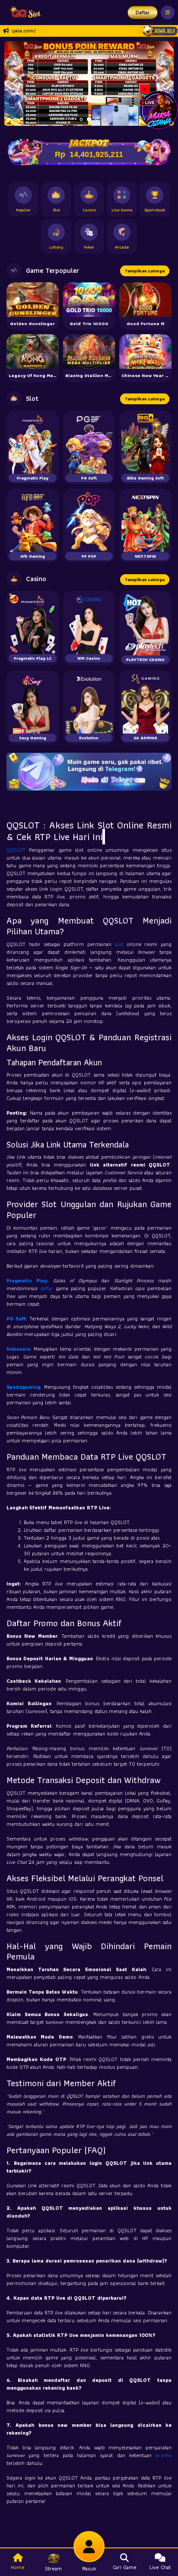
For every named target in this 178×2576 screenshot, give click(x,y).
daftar (48, 1288)
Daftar (143, 12)
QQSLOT (18, 850)
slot (121, 944)
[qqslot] (23, 13)
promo (164, 2455)
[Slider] (89, 82)
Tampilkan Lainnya (145, 271)
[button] (14, 83)
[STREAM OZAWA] (159, 109)
